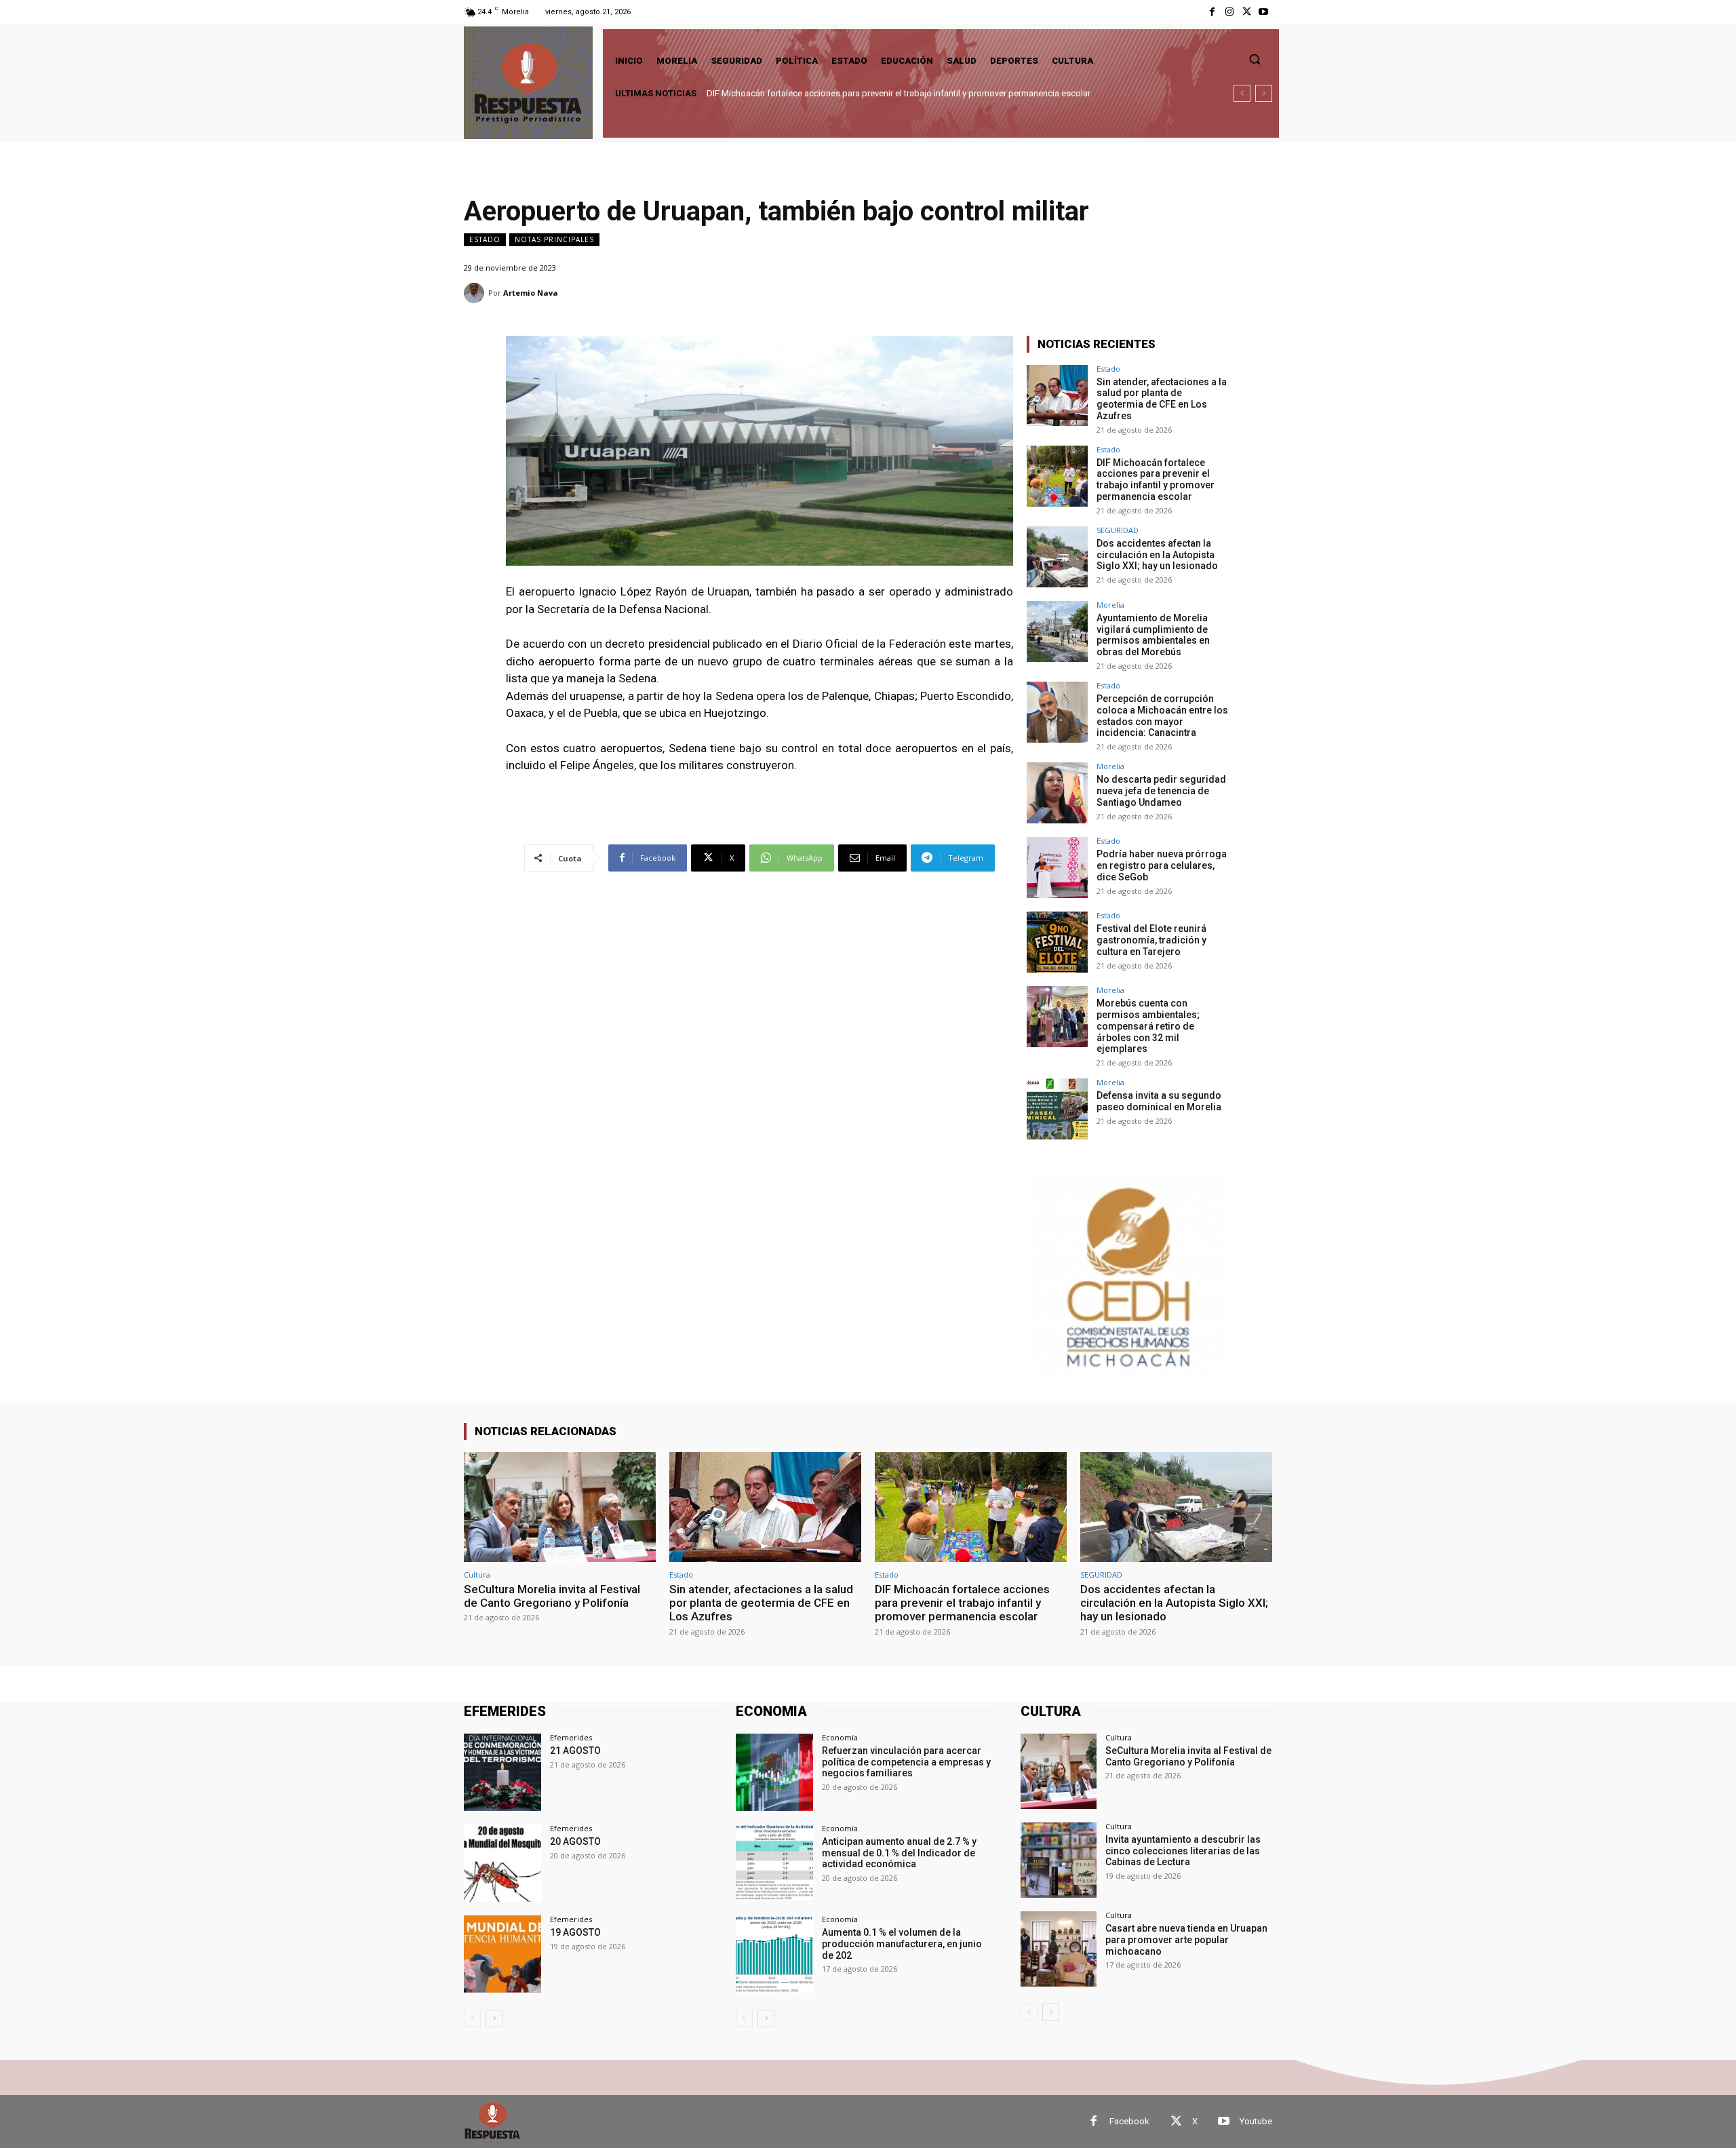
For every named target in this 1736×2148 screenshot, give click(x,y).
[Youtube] (1264, 12)
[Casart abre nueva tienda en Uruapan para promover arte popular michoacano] (1058, 1949)
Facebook (1129, 2121)
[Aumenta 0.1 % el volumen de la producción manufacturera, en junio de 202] (774, 1954)
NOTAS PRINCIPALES (554, 239)
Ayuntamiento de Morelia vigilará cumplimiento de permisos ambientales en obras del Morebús (1153, 635)
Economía (840, 1737)
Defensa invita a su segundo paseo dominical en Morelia (1159, 1101)
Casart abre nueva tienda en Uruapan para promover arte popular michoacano (1186, 1940)
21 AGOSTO (575, 1751)
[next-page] (494, 2018)
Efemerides (571, 1737)
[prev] (1242, 93)
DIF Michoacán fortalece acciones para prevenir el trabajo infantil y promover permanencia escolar (1156, 480)
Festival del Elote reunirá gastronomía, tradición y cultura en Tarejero (1151, 940)
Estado (485, 239)
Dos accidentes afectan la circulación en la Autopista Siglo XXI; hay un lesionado (865, 93)
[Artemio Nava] (476, 293)
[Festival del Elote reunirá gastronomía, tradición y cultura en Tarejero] (1057, 942)
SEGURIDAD (1118, 530)
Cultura (477, 1575)
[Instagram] (1229, 12)
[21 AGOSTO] (502, 1772)
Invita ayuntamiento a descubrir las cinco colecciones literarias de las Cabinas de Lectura (1183, 1851)
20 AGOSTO (575, 1841)
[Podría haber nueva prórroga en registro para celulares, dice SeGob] (1057, 867)
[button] (1255, 59)
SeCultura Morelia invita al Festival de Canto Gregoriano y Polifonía (552, 1596)
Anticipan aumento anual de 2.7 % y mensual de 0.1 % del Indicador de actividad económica (899, 1853)
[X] (1247, 12)
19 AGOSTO (575, 1932)
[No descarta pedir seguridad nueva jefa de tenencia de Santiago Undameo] (1057, 793)
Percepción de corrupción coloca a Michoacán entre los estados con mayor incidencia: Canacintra (1162, 716)
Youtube (1256, 2121)
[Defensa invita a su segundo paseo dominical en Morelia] (1057, 1109)
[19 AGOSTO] (502, 1954)
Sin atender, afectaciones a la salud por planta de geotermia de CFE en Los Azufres (1162, 399)
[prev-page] (472, 2018)
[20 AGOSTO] (502, 1863)
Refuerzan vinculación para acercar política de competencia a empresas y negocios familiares (906, 1762)
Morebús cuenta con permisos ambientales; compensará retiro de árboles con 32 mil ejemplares (1148, 1026)
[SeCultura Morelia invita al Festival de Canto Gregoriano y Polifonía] (560, 1507)
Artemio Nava (531, 293)
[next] (1264, 93)
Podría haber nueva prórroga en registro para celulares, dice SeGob (1162, 865)
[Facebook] (1212, 12)
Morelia (1110, 605)
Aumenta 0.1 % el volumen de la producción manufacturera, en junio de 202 (902, 1944)
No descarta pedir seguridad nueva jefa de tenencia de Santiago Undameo (1161, 791)
